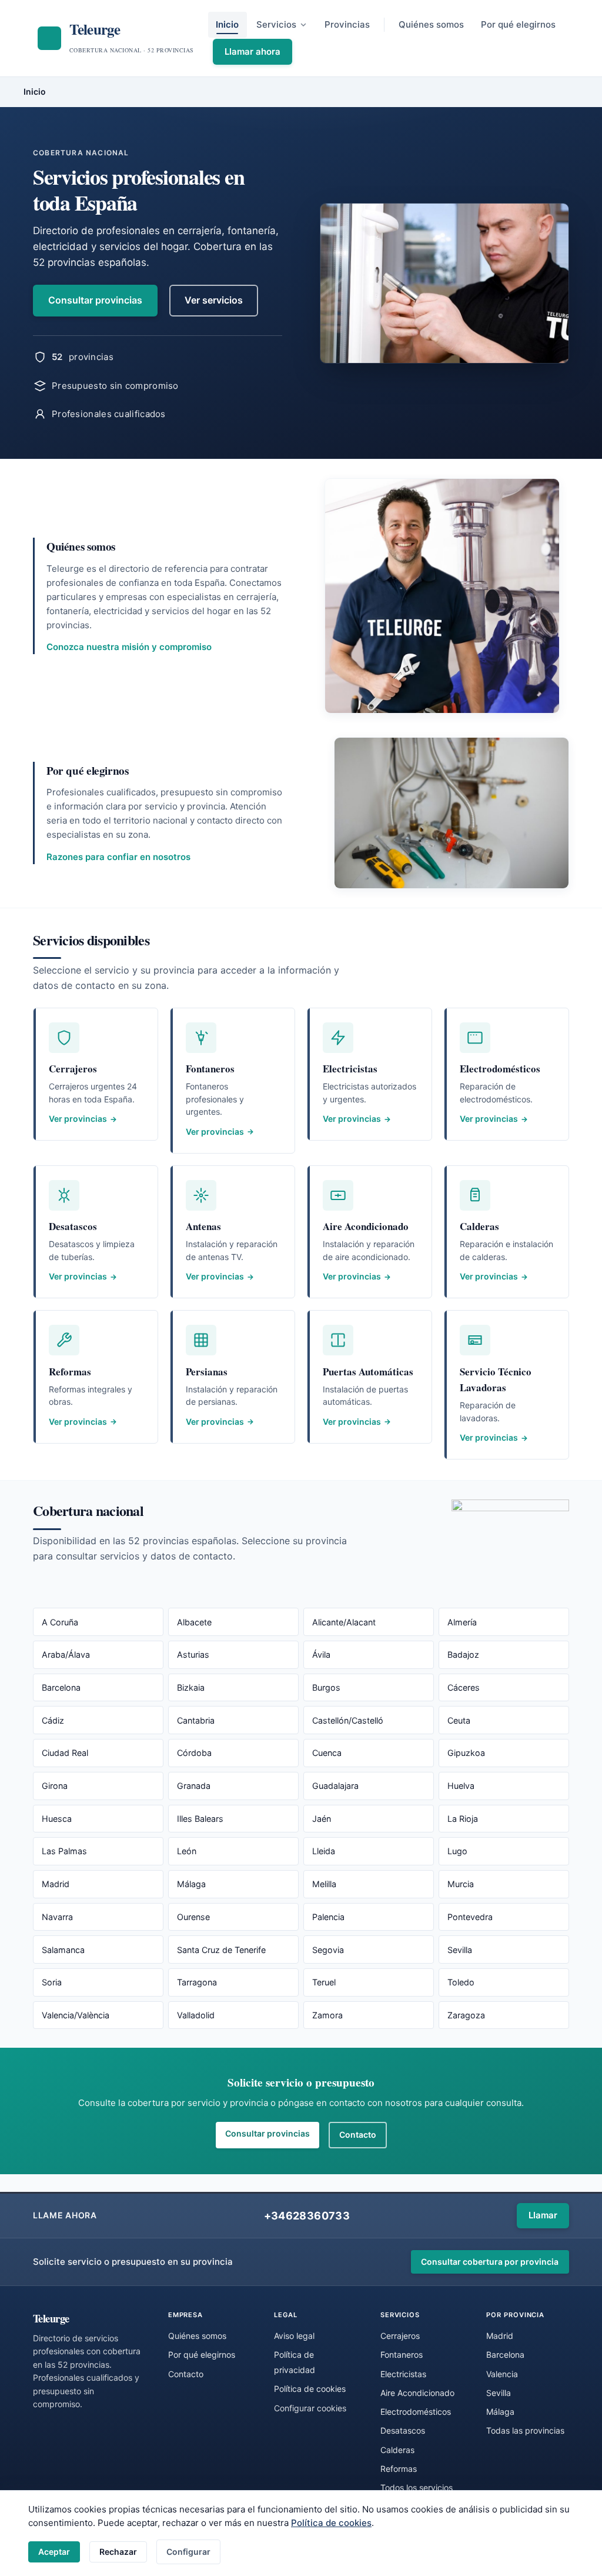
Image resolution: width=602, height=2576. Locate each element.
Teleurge (51, 2318)
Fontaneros (402, 2355)
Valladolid (196, 2015)
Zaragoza (466, 2015)
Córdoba (194, 1753)
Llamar (543, 2215)
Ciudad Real (65, 1753)
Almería (462, 1622)
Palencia (328, 1917)
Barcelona (61, 1687)
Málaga (191, 1884)
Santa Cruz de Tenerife (221, 1950)
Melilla (324, 1884)
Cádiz (53, 1720)
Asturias (193, 1654)
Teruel (324, 1982)
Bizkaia (191, 1687)
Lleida (324, 1851)
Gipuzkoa (466, 1753)
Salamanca (63, 1950)
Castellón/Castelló (348, 1720)
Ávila (321, 1654)
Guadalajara (335, 1786)
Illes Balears (200, 1819)
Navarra (57, 1917)
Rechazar (118, 2552)
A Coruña (60, 1622)
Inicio (227, 24)
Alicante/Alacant (344, 1622)
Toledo (461, 1982)
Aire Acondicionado (417, 2393)
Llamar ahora (252, 51)
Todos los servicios (417, 2487)
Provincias (347, 24)
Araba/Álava (66, 1654)
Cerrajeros (400, 2336)
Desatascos (403, 2430)
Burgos (326, 1687)
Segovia (328, 1950)
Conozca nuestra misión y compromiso (129, 647)
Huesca (57, 1819)
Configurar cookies (310, 2408)
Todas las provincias (525, 2430)
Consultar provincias (95, 300)
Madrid (56, 1884)
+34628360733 (307, 2216)
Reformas (399, 2469)
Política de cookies (331, 2523)
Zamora (327, 2015)
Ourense (193, 1917)
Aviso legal (294, 2336)
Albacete (194, 1622)
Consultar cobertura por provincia (490, 2262)
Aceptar (54, 2552)
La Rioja (463, 1819)
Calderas (397, 2450)
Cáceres (464, 1687)
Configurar (188, 2552)
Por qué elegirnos (518, 24)
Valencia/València (76, 2015)
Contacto (358, 2135)
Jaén (322, 1819)
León (187, 1851)
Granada (194, 1786)
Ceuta (459, 1720)
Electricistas (403, 2374)
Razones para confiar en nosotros (118, 857)
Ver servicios (214, 300)
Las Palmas (64, 1851)
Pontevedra (470, 1917)
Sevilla (460, 1950)
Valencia (502, 2374)
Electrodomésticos (416, 2412)
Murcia (461, 1884)
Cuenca (327, 1753)
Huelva (461, 1786)
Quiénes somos (431, 24)
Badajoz (463, 1654)
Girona (55, 1786)
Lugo (457, 1851)
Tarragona (197, 1982)
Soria (52, 1982)
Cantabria (196, 1720)
